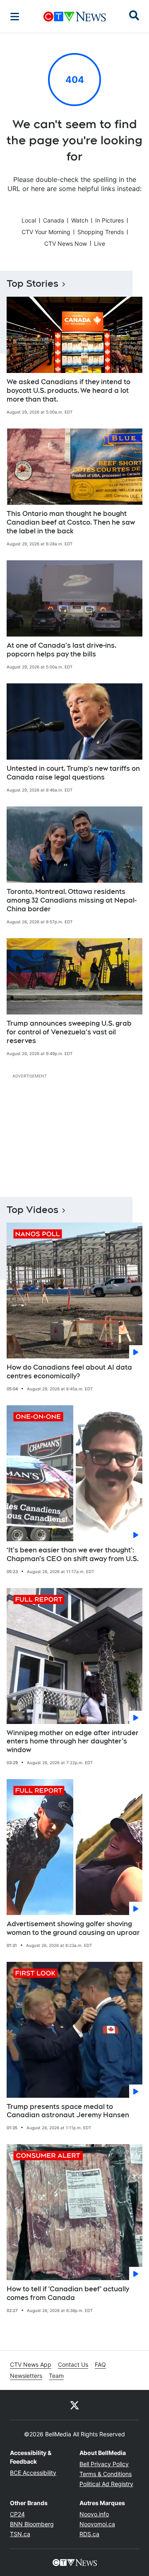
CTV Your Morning (46, 232)
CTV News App (31, 2364)
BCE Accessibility (33, 2473)
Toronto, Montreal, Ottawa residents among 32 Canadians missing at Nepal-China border (72, 900)
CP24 (17, 2514)
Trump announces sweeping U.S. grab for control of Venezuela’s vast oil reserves (69, 1032)
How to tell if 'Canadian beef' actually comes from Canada (68, 2293)
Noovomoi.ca (97, 2524)
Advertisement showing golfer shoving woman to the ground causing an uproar (73, 1928)
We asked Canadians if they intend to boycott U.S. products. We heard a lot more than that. (68, 391)
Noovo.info (94, 2514)
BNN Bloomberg (32, 2524)
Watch (80, 220)
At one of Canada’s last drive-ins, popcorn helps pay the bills (61, 650)
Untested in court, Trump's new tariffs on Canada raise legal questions (73, 773)
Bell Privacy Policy (104, 2464)
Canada (54, 220)
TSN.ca (20, 2534)
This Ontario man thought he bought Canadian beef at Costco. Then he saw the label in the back (71, 522)
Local (29, 220)
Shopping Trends (101, 232)
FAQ (100, 2364)
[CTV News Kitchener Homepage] (75, 17)
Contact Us (73, 2364)
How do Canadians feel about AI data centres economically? (69, 1372)
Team (56, 2376)
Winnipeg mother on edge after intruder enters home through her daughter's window (73, 1742)
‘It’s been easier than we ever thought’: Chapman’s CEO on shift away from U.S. (73, 1554)
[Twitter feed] (74, 2405)
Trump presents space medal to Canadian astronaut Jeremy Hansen (68, 2111)
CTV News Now (66, 243)
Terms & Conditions (106, 2474)
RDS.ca (89, 2534)
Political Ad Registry (106, 2484)
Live (100, 243)
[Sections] (15, 17)
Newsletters (26, 2376)
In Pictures (109, 220)
